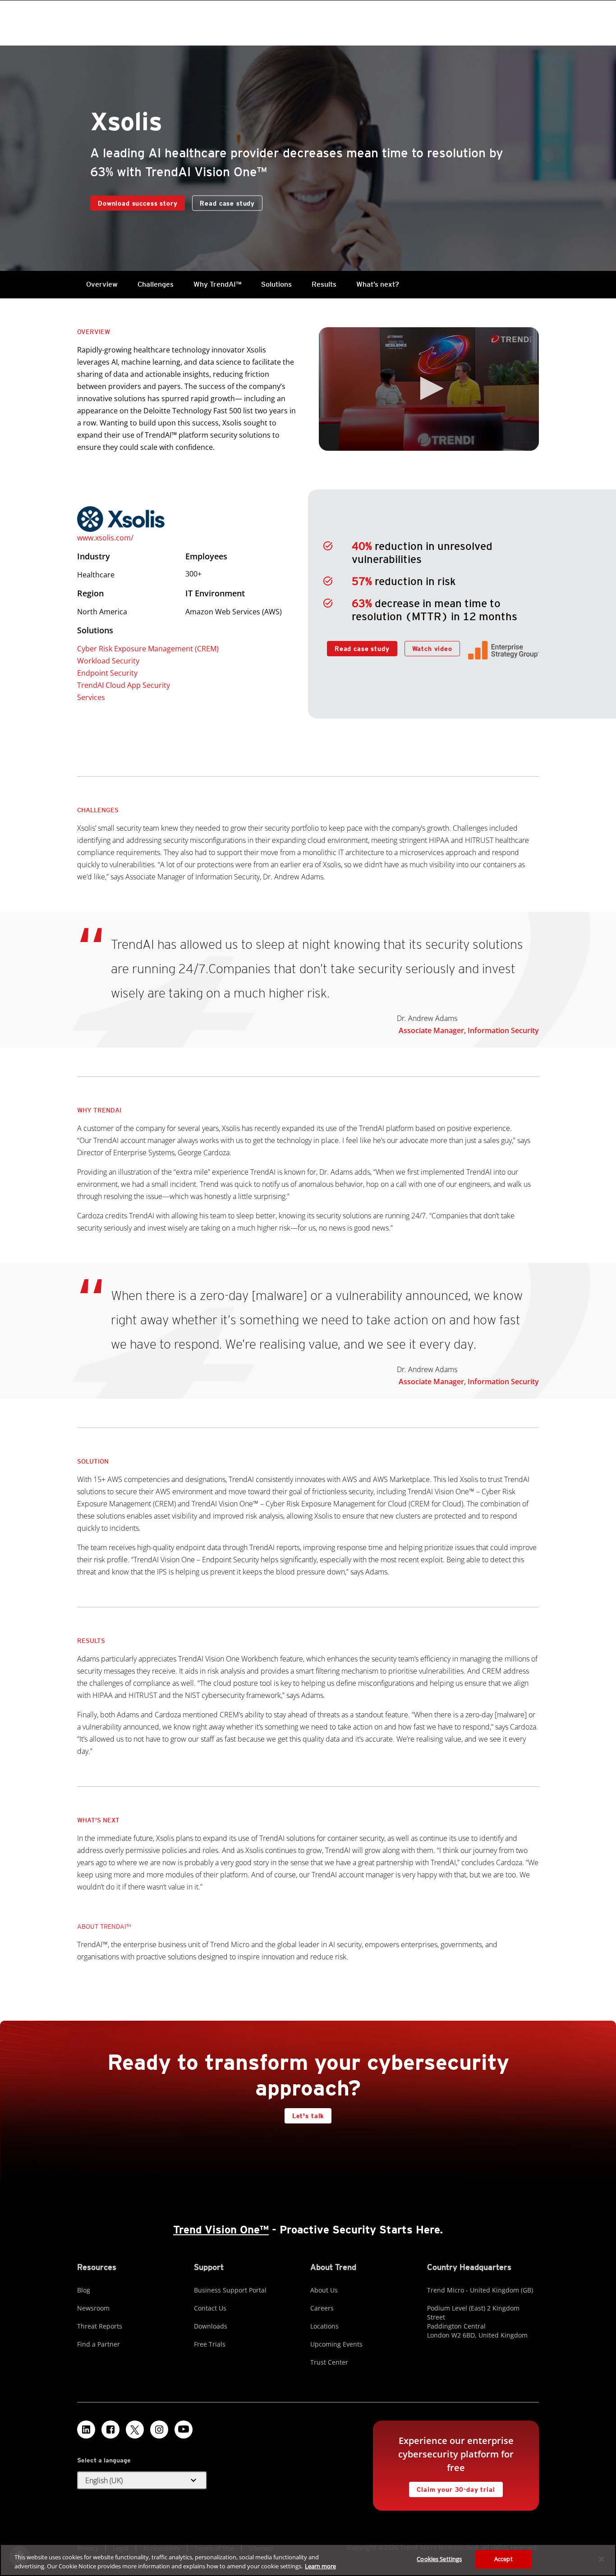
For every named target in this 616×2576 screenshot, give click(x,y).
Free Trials (210, 2344)
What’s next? (378, 284)
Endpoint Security (107, 673)
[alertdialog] (308, 2560)
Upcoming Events (336, 2344)
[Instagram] (159, 2430)
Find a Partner (99, 2344)
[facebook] (110, 2430)
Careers (322, 2308)
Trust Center (329, 2362)
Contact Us (210, 2308)
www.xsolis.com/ (105, 538)
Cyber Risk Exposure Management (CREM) (148, 649)
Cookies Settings (439, 2559)
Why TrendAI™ (217, 284)
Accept (503, 2559)
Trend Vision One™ (221, 2230)
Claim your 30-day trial (452, 2487)
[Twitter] (135, 2430)
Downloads (211, 2326)
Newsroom (93, 2308)
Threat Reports (100, 2326)
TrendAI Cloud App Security (124, 685)
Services (91, 697)
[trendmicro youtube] (184, 2430)
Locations (324, 2326)
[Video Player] (429, 389)
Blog (84, 2290)
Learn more (320, 2566)
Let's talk (308, 2116)
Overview (102, 284)
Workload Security (108, 661)
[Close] (602, 2559)
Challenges (156, 284)
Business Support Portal (230, 2290)
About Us (324, 2290)
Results (324, 284)
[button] (429, 388)
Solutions (276, 284)
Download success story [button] (138, 203)
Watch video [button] (432, 649)
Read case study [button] (227, 203)
